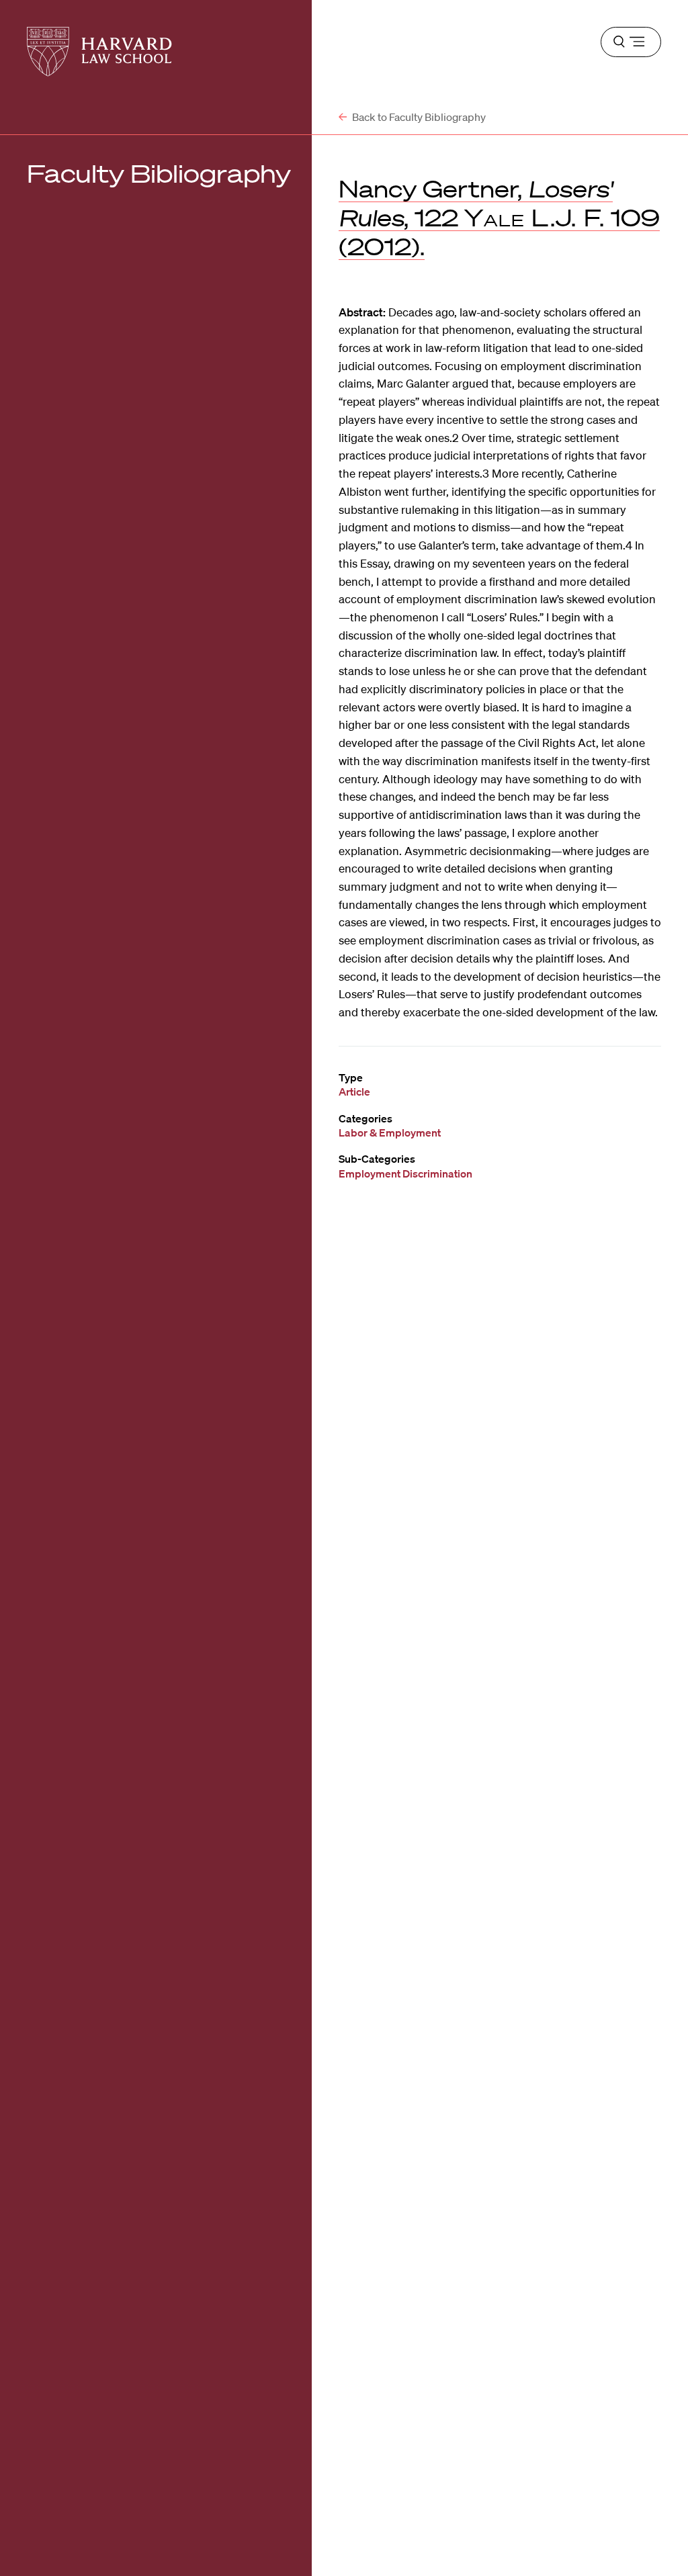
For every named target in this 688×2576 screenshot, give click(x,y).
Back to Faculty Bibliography (418, 117)
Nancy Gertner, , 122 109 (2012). (499, 217)
